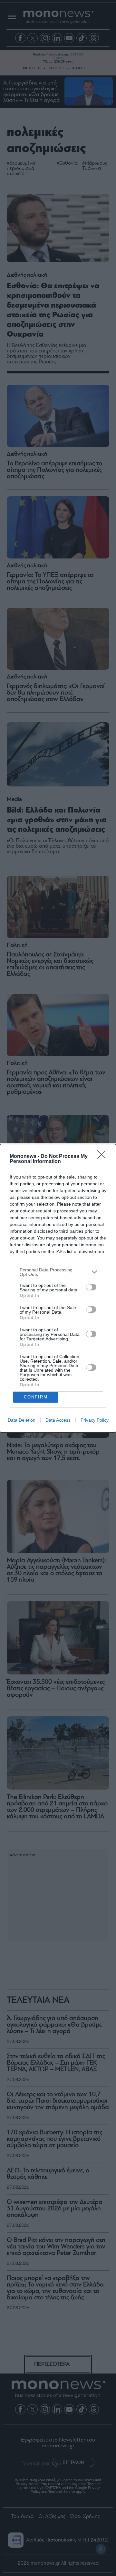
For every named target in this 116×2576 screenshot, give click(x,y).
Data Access (58, 1420)
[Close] (103, 1157)
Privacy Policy (95, 1420)
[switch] (91, 1287)
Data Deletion (22, 1420)
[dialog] (58, 1288)
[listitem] (58, 1272)
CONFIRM (36, 1397)
